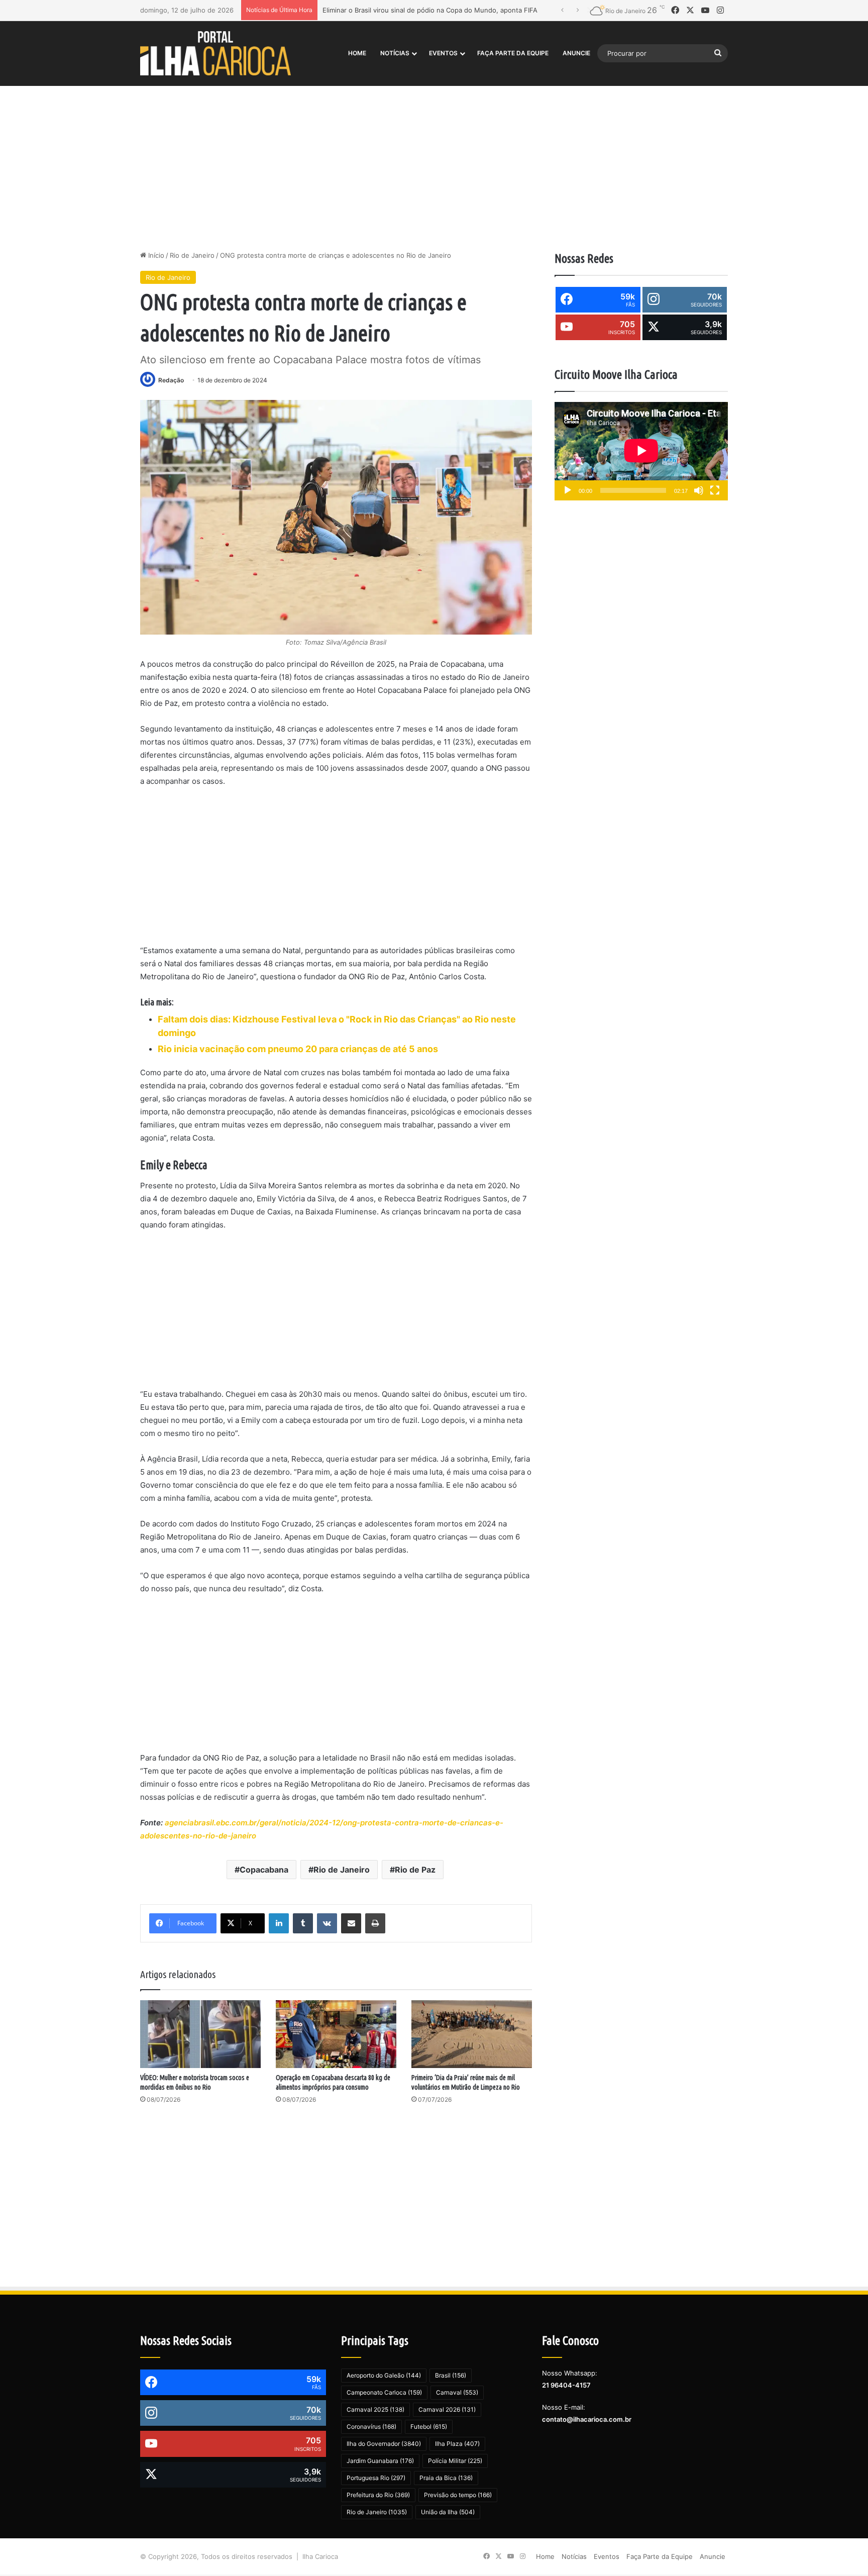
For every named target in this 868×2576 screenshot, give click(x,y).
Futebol (429, 2427)
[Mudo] (699, 490)
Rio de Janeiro (192, 255)
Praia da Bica (446, 2478)
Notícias (395, 53)
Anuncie (576, 53)
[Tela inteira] (715, 490)
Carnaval (457, 2392)
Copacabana (264, 1870)
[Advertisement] (434, 165)
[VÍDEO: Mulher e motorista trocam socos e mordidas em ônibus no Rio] (200, 2034)
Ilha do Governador (384, 2444)
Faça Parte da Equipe (513, 53)
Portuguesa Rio (376, 2478)
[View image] (336, 517)
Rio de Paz (415, 1870)
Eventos (443, 53)
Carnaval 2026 (447, 2409)
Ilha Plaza (457, 2444)
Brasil (451, 2375)
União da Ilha (448, 2512)
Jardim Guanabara (380, 2461)
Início (155, 255)
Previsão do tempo (458, 2495)
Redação (171, 380)
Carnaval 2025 (375, 2409)
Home (357, 53)
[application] (641, 451)
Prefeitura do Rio (378, 2495)
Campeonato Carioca (384, 2392)
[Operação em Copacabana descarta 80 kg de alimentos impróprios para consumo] (336, 2034)
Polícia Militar (455, 2461)
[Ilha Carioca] (215, 53)
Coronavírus (371, 2427)
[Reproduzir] (568, 490)
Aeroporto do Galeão (384, 2375)
